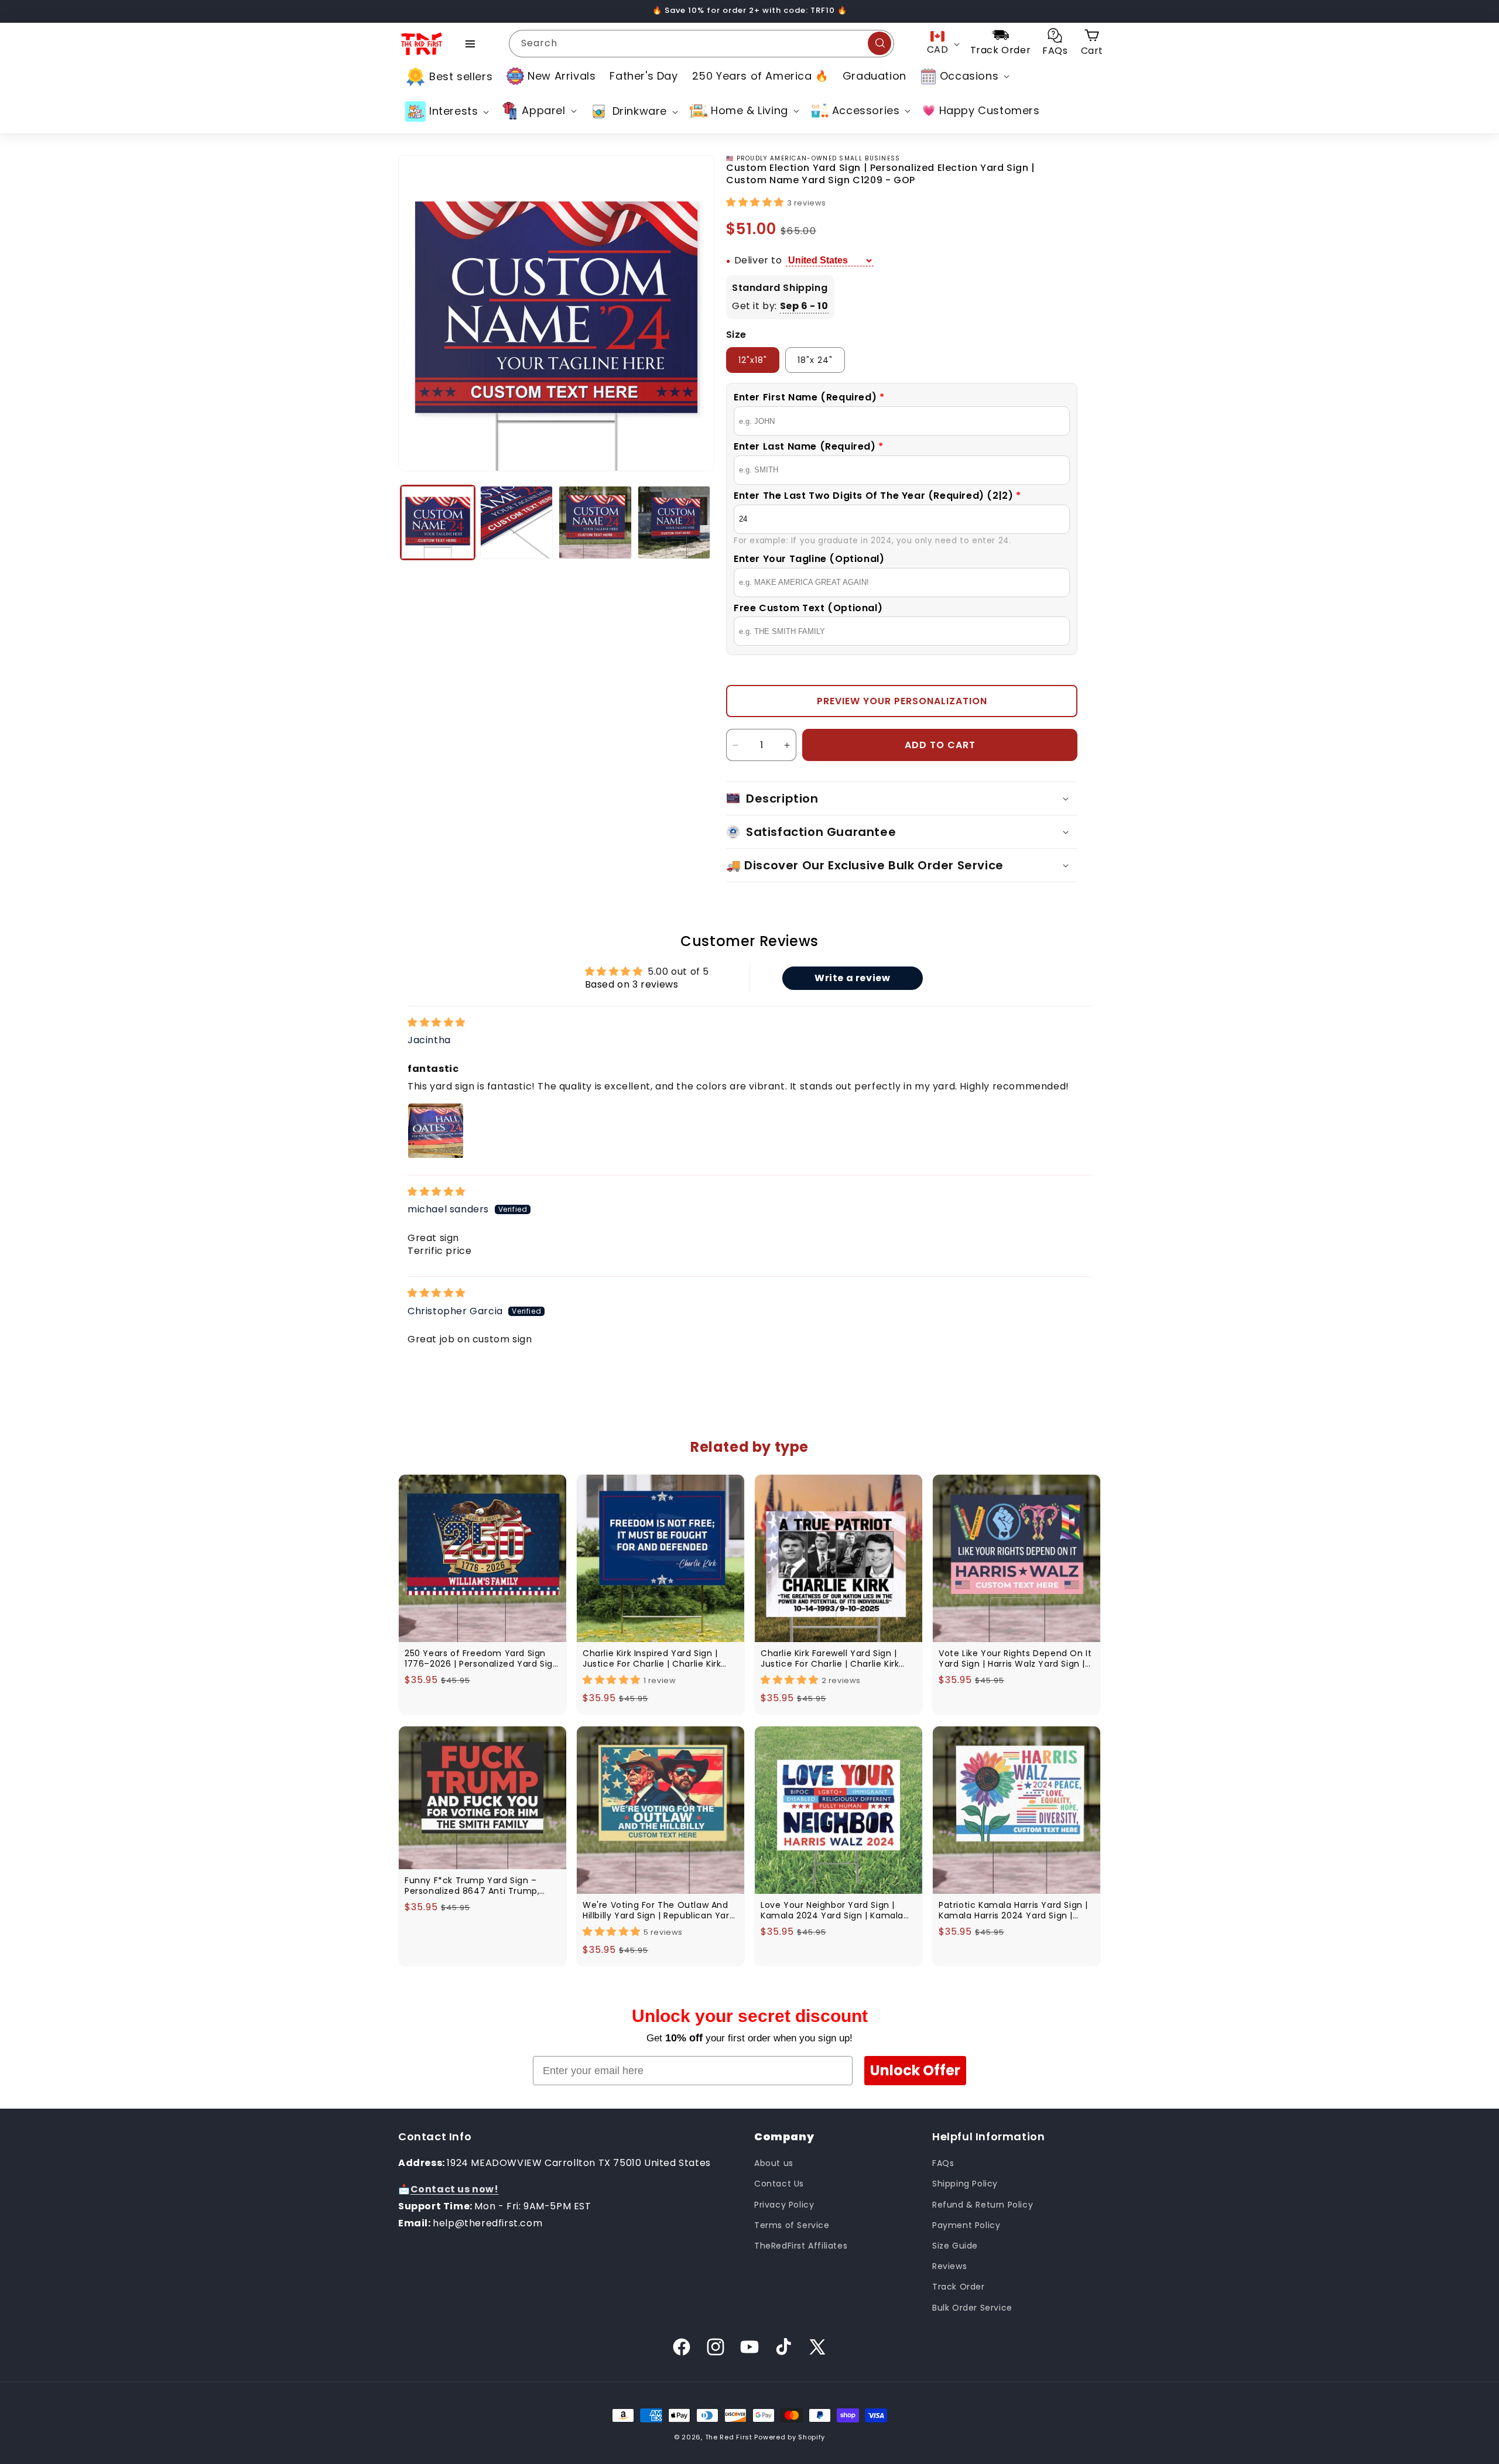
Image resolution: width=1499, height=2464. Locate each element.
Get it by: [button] (780, 306)
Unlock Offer (915, 2070)
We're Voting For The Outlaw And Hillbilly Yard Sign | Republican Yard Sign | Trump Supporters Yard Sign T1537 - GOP (659, 1910)
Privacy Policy (784, 2205)
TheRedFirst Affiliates (801, 2246)
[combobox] (701, 44)
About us (774, 2164)
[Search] (879, 43)
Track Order (959, 2287)
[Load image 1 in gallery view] (438, 522)
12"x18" (753, 360)
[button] (964, 76)
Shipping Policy (965, 2184)
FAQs (943, 2164)
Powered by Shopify (790, 2437)
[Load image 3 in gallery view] (595, 522)
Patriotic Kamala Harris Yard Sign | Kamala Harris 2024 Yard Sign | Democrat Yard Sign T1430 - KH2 (1013, 1910)
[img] (437, 1023)
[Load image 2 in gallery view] (517, 522)
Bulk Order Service (972, 2308)
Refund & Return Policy (983, 2205)
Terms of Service (792, 2225)
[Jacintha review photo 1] (436, 1131)
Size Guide (955, 2246)
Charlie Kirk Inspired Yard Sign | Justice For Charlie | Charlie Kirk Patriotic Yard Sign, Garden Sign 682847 (652, 1658)
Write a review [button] (852, 979)
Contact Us (779, 2184)
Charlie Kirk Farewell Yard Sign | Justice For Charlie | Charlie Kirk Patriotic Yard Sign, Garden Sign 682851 (830, 1658)
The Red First (729, 2437)
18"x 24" (815, 360)
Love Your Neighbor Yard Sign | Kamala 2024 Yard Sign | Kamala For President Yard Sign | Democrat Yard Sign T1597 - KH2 (838, 1910)
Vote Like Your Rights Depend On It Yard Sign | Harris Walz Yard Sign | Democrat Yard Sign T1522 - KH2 (1015, 1658)
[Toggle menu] (470, 44)
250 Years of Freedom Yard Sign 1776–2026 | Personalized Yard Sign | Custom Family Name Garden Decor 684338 (481, 1658)
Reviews (949, 2266)
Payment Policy (966, 2225)
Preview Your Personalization (902, 701)
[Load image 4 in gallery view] (674, 522)
